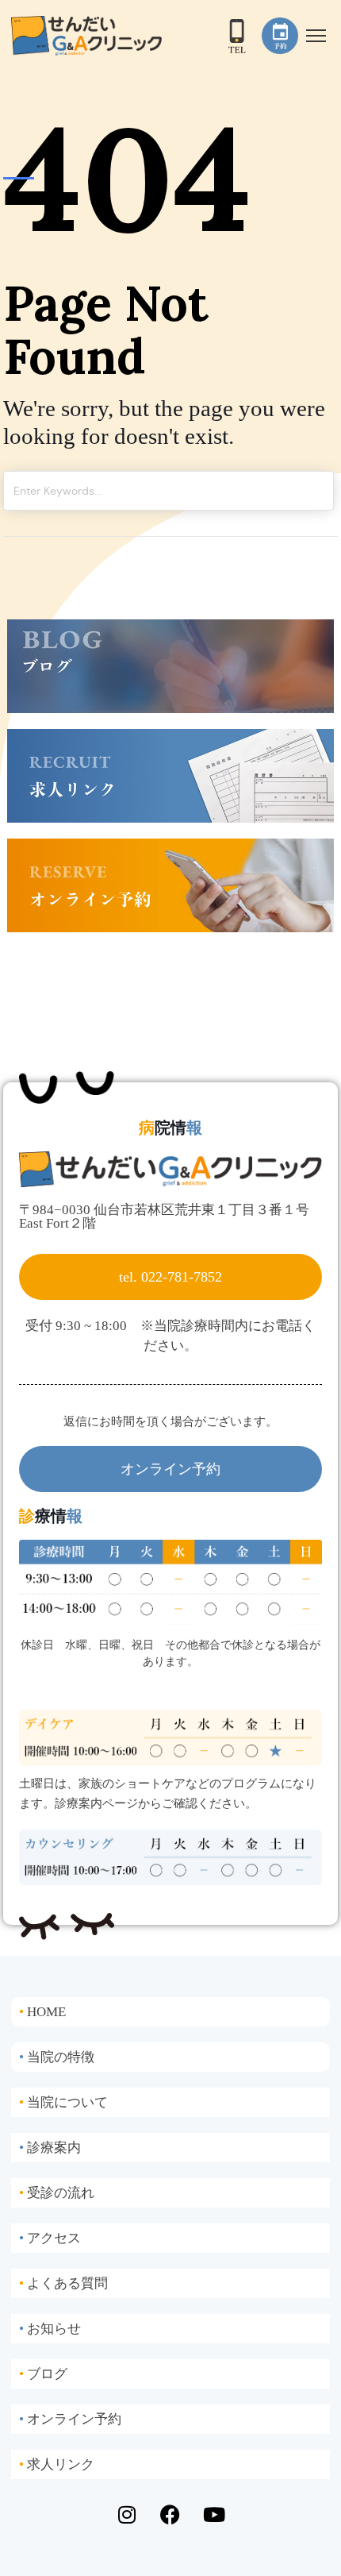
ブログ (43, 2374)
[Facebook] (170, 2515)
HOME (42, 2012)
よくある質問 (63, 2283)
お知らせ (50, 2329)
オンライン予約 (70, 2419)
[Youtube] (214, 2515)
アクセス (50, 2238)
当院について (63, 2102)
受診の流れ (57, 2193)
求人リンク (57, 2464)
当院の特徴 (57, 2057)
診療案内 (50, 2148)
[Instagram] (127, 2515)
